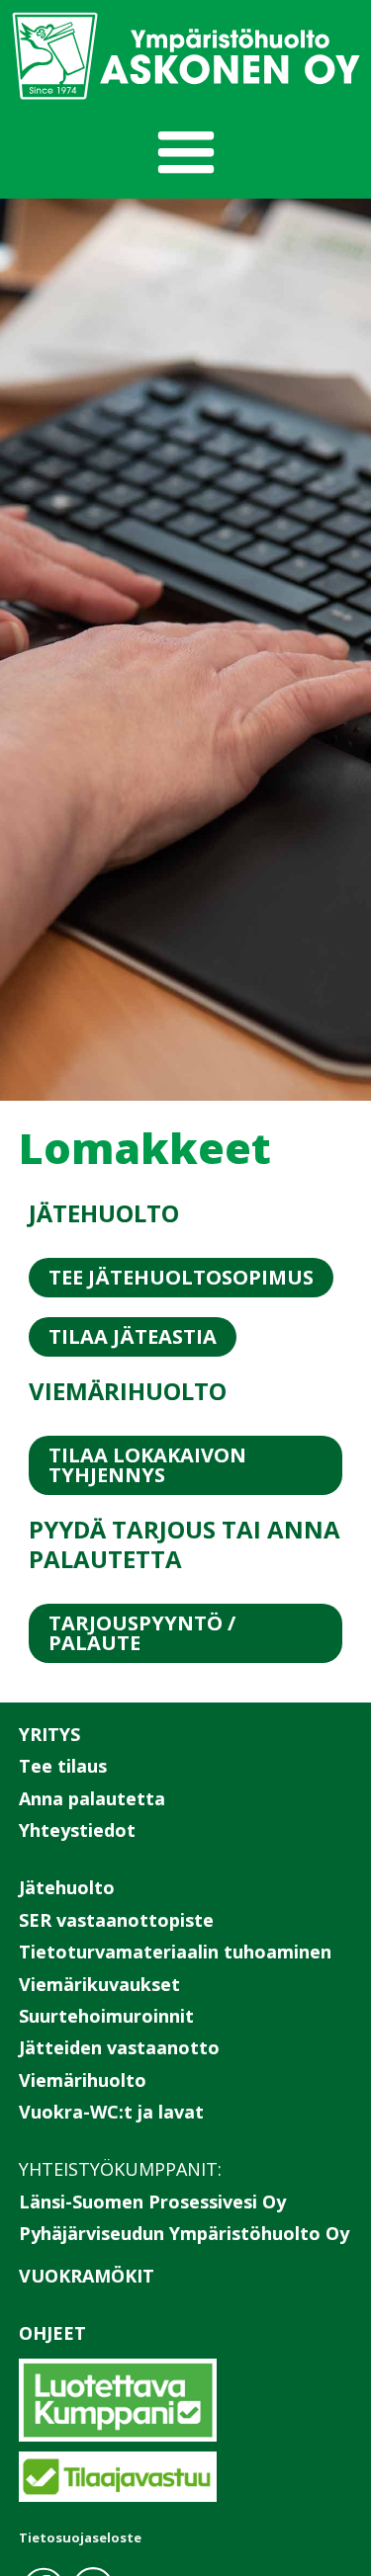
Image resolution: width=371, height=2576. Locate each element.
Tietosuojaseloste (80, 2537)
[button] (186, 154)
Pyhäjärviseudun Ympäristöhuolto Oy (184, 2233)
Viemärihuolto (83, 2080)
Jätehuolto (67, 1887)
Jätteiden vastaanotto (119, 2047)
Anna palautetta (92, 1798)
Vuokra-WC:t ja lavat (111, 2112)
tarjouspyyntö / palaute (142, 1633)
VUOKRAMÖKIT (87, 2276)
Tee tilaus (63, 1766)
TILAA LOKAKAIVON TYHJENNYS (147, 1465)
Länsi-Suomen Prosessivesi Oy (152, 2202)
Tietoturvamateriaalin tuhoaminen (175, 1952)
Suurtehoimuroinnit (106, 2016)
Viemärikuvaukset (99, 1984)
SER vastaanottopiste (116, 1920)
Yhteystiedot (77, 1830)
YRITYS (49, 1734)
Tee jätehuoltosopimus (181, 1277)
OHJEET (52, 2333)
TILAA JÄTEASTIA (133, 1336)
